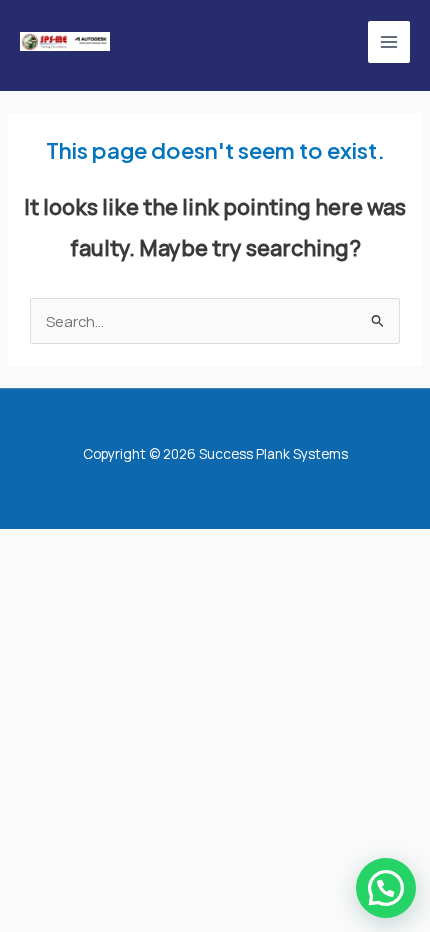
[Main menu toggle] (389, 42)
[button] (386, 888)
